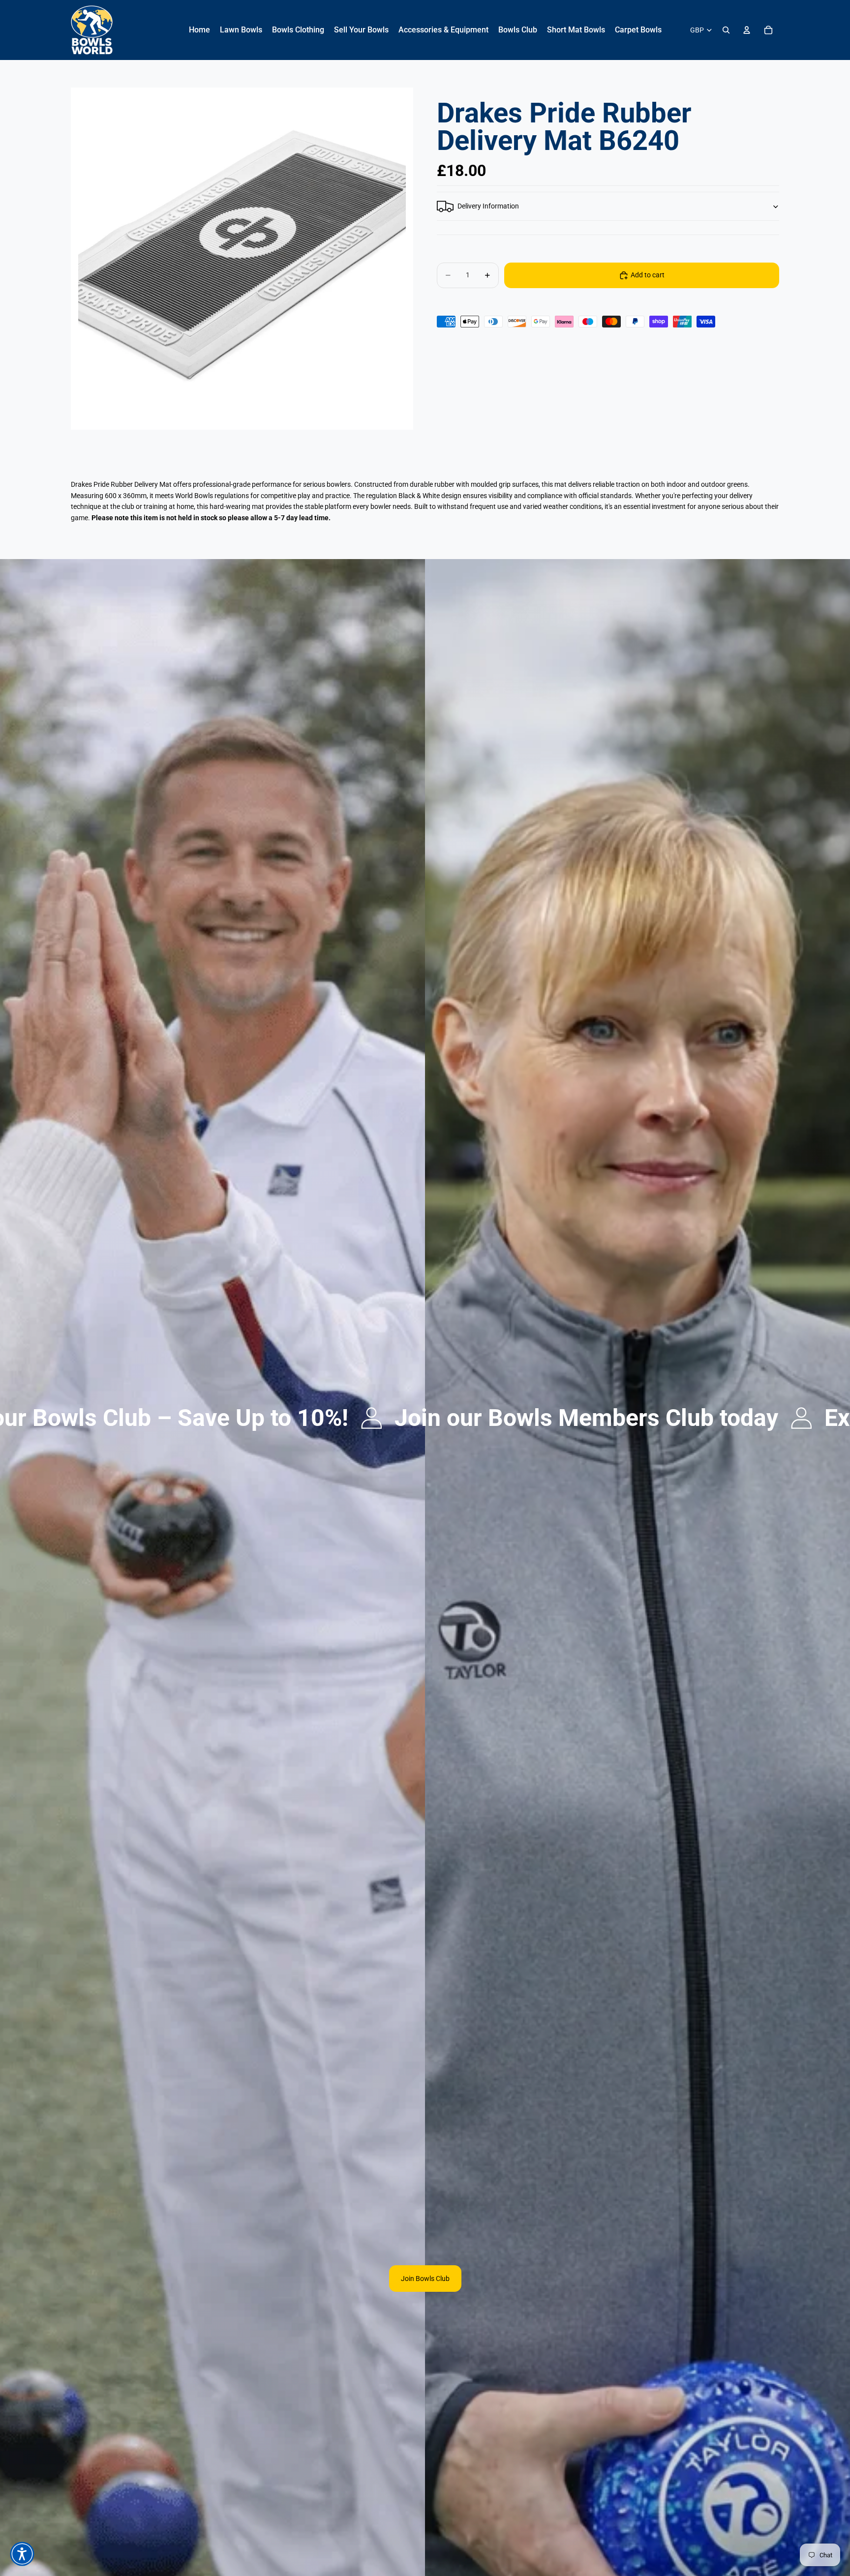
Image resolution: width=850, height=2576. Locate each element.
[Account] (747, 30)
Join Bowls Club (425, 2279)
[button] (22, 2554)
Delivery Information (488, 207)
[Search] (726, 30)
